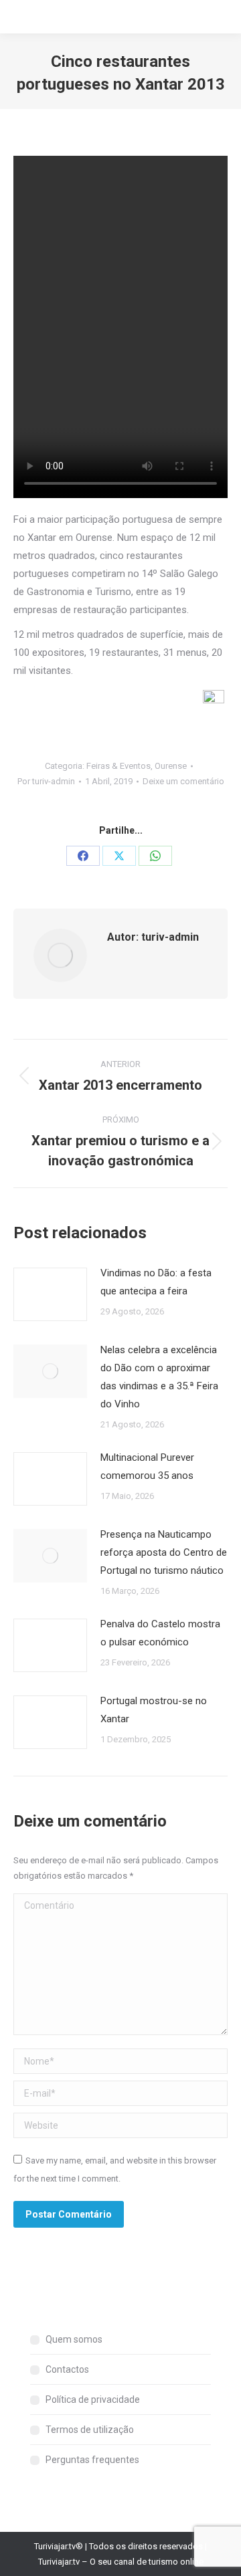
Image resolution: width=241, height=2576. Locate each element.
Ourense (171, 766)
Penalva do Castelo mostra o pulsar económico (160, 1633)
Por (46, 781)
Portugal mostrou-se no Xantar (154, 1710)
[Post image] (50, 1294)
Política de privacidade (93, 2399)
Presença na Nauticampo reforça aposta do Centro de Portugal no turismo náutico (164, 1552)
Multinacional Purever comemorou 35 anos (147, 1467)
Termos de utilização (90, 2430)
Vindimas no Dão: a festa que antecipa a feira (156, 1282)
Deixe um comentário (183, 781)
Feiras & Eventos (118, 766)
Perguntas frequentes (92, 2460)
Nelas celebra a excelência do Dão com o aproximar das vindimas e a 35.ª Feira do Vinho (159, 1377)
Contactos (67, 2369)
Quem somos (74, 2339)
